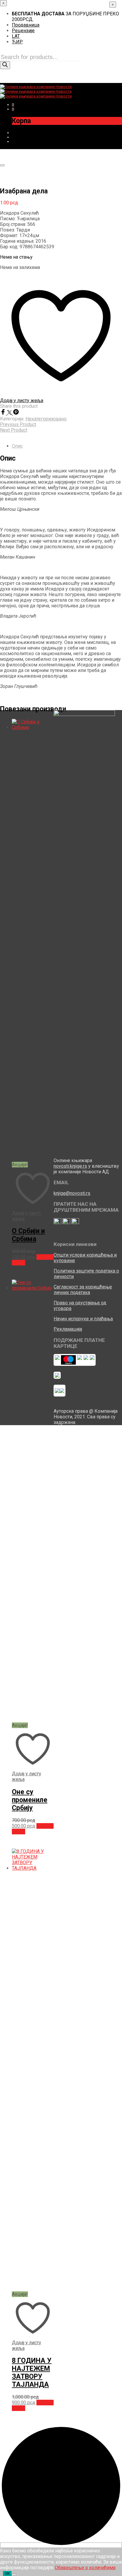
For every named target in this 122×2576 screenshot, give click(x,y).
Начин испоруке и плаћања (83, 1319)
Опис (17, 446)
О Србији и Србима (28, 1235)
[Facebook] (4, 413)
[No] (14, 2575)
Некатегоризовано (46, 419)
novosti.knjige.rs (70, 1166)
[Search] (5, 65)
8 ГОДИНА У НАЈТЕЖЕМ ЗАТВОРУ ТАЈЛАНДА (32, 2373)
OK (7, 2573)
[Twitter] (10, 413)
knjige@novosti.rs (72, 1193)
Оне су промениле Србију (30, 1800)
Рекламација (68, 1329)
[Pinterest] (16, 413)
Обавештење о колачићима (85, 2568)
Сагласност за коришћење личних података (83, 1290)
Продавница (26, 25)
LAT (16, 36)
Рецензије (23, 31)
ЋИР (17, 42)
